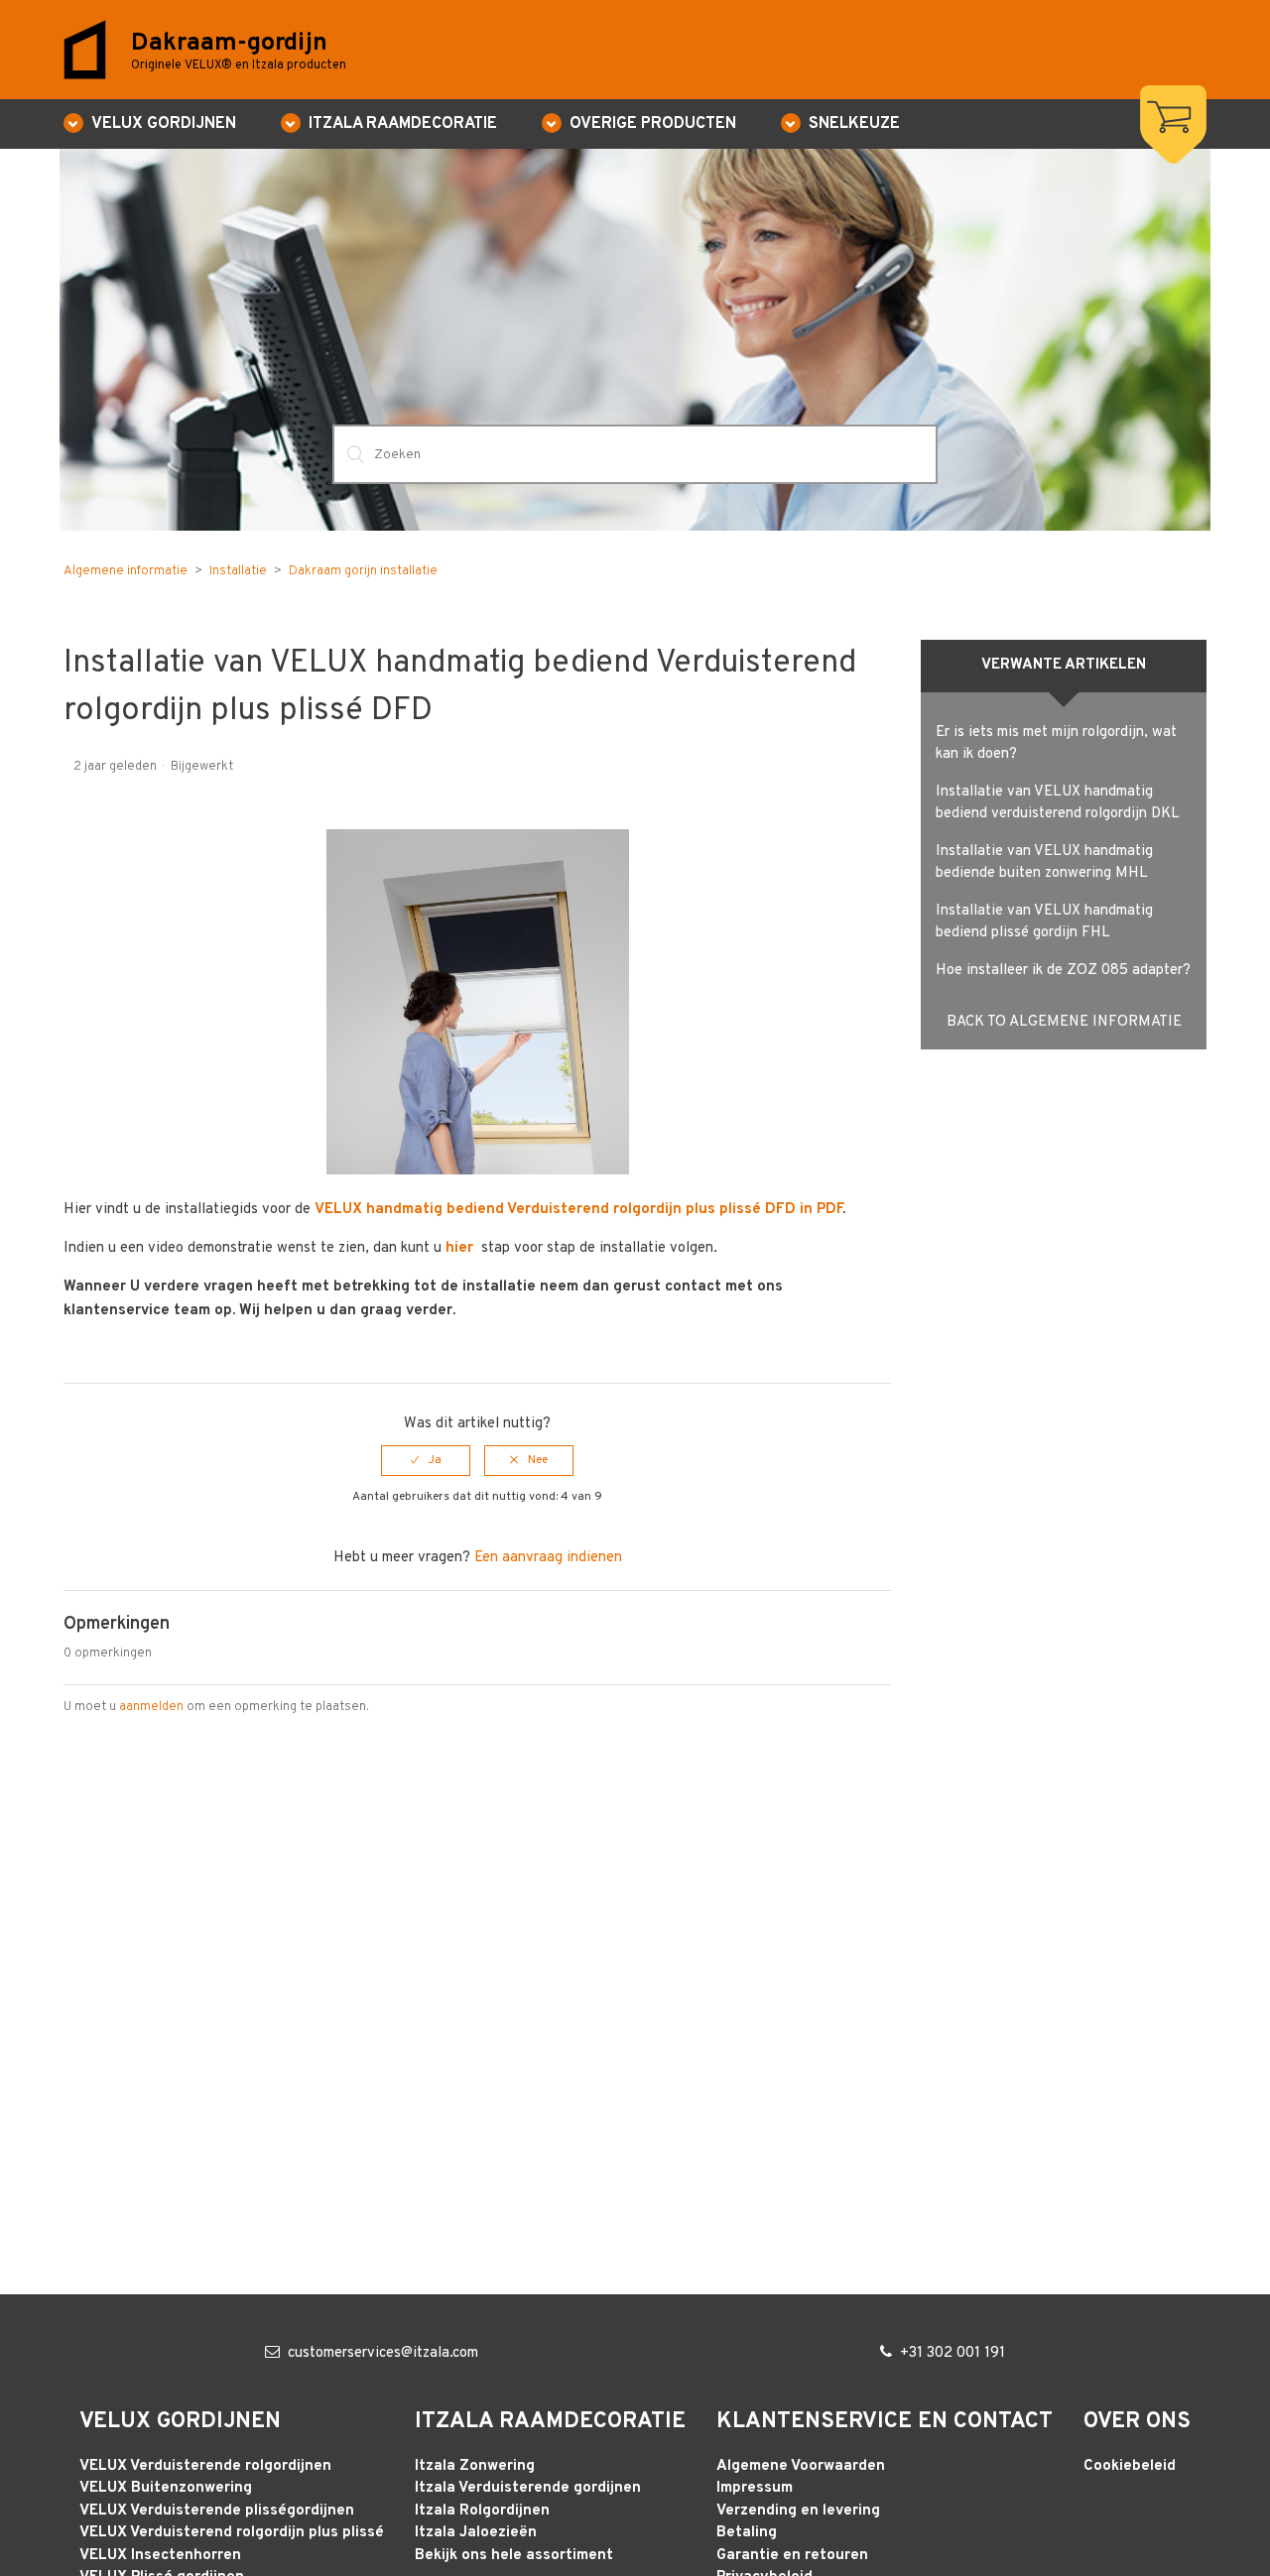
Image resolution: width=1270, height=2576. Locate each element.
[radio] (426, 1460)
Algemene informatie (126, 571)
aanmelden (151, 1707)
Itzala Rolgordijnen (482, 2511)
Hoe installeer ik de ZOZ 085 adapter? (1063, 971)
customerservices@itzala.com (383, 2353)
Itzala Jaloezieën (476, 2533)
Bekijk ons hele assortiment (514, 2556)
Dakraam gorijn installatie (363, 571)
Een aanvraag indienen (548, 1558)
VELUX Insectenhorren (160, 2556)
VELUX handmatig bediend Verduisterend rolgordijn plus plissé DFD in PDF (578, 1210)
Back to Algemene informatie (1064, 1022)
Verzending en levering (798, 2511)
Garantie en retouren (792, 2556)
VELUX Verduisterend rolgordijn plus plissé (232, 2533)
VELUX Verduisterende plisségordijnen (217, 2511)
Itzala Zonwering (475, 2466)
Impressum (755, 2488)
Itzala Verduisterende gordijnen (528, 2488)
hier (461, 1248)
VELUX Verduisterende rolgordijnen (205, 2466)
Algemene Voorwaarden (801, 2466)
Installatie (238, 571)
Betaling (747, 2533)
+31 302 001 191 (952, 2353)
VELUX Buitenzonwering (166, 2488)
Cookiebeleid (1130, 2466)
